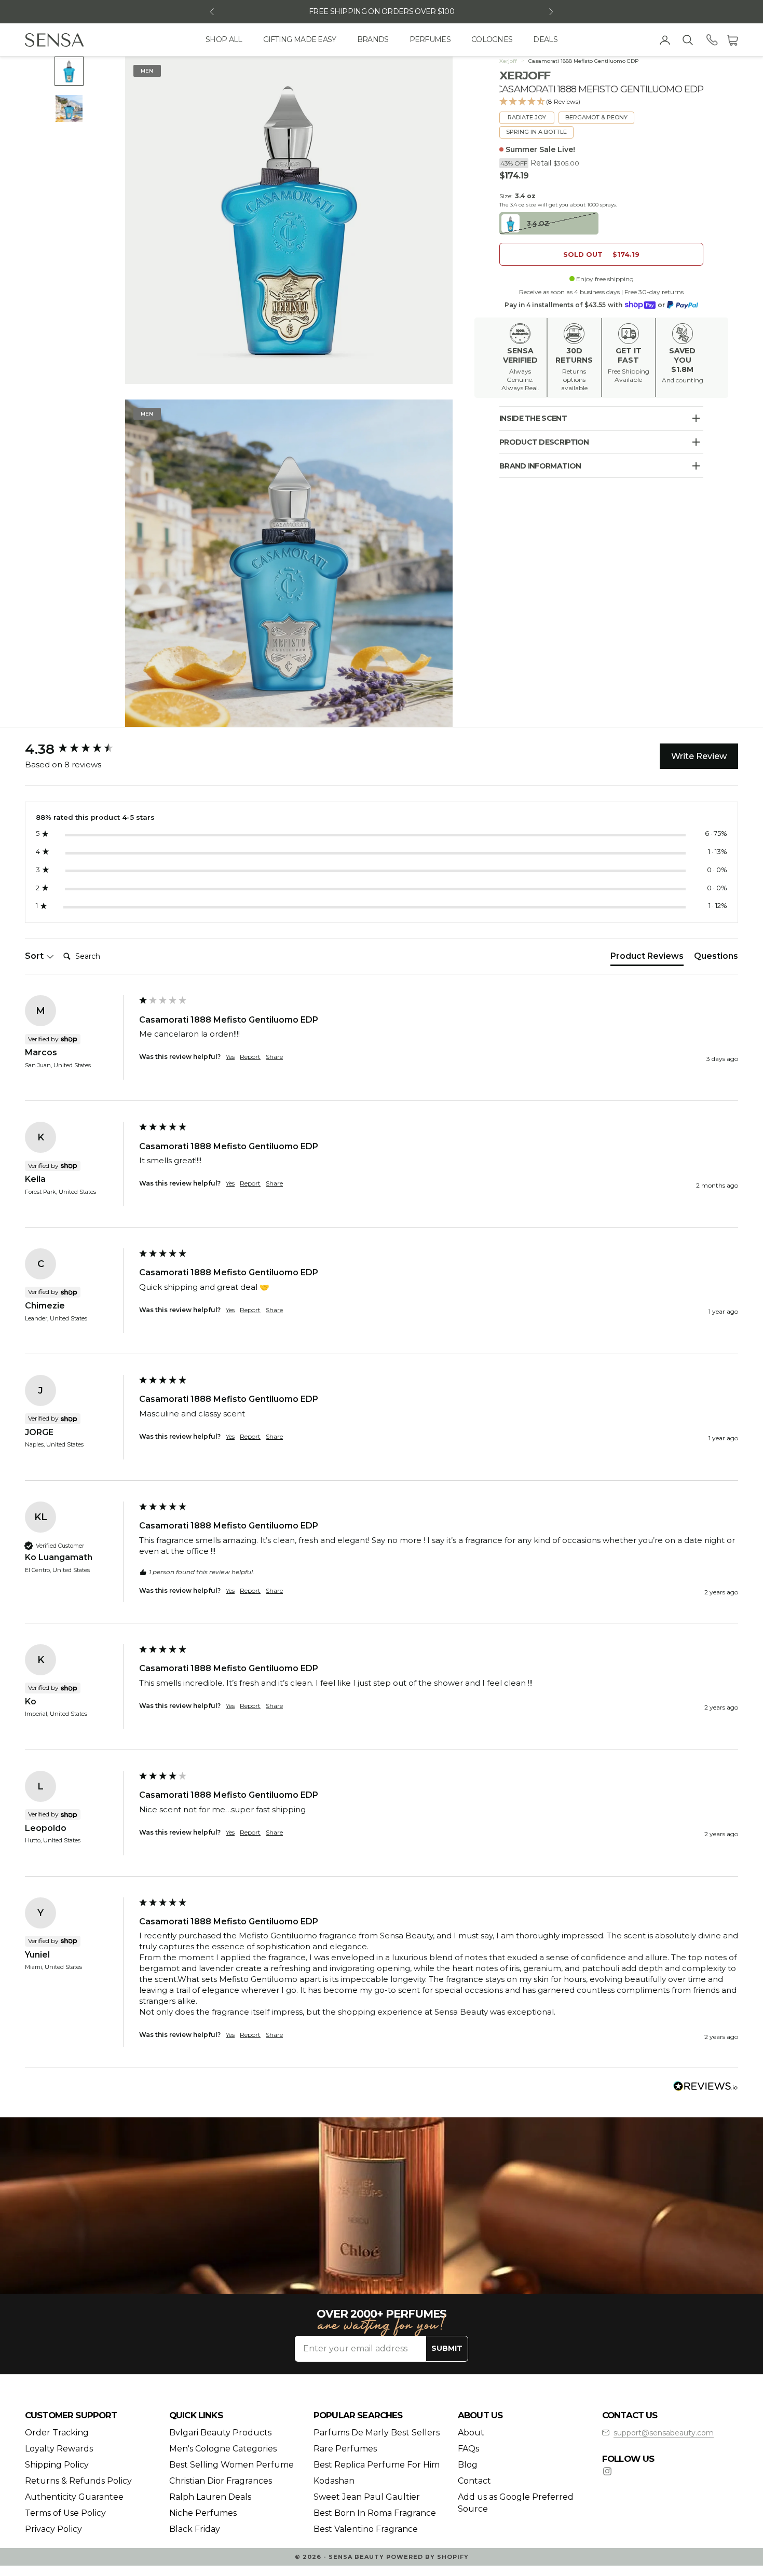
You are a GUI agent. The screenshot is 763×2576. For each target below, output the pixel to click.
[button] (601, 102)
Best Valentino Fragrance (366, 2529)
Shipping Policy (57, 2465)
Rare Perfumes (345, 2449)
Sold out (601, 254)
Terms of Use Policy (65, 2513)
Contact (474, 2481)
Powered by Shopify (427, 2557)
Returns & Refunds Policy (78, 2481)
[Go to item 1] (69, 71)
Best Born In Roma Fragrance (375, 2513)
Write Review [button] (699, 756)
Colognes (492, 39)
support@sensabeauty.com (664, 2433)
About (471, 2433)
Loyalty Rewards (59, 2449)
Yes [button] (230, 1057)
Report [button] (250, 1057)
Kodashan (334, 2481)
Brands (373, 39)
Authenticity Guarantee (74, 2497)
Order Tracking (57, 2433)
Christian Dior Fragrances (221, 2481)
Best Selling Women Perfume (231, 2465)
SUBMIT (447, 2348)
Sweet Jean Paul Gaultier (367, 2497)
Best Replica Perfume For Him (377, 2465)
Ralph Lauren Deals (210, 2497)
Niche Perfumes (203, 2513)
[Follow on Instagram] (607, 2471)
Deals (545, 39)
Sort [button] (35, 956)
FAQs (468, 2449)
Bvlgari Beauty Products (220, 2433)
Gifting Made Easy (300, 39)
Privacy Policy (53, 2529)
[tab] (647, 958)
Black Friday (195, 2529)
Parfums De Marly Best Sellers (377, 2433)
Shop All (224, 39)
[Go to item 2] (69, 108)
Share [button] (274, 1057)
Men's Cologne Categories (223, 2449)
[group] (79, 749)
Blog (468, 2465)
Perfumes (430, 39)
